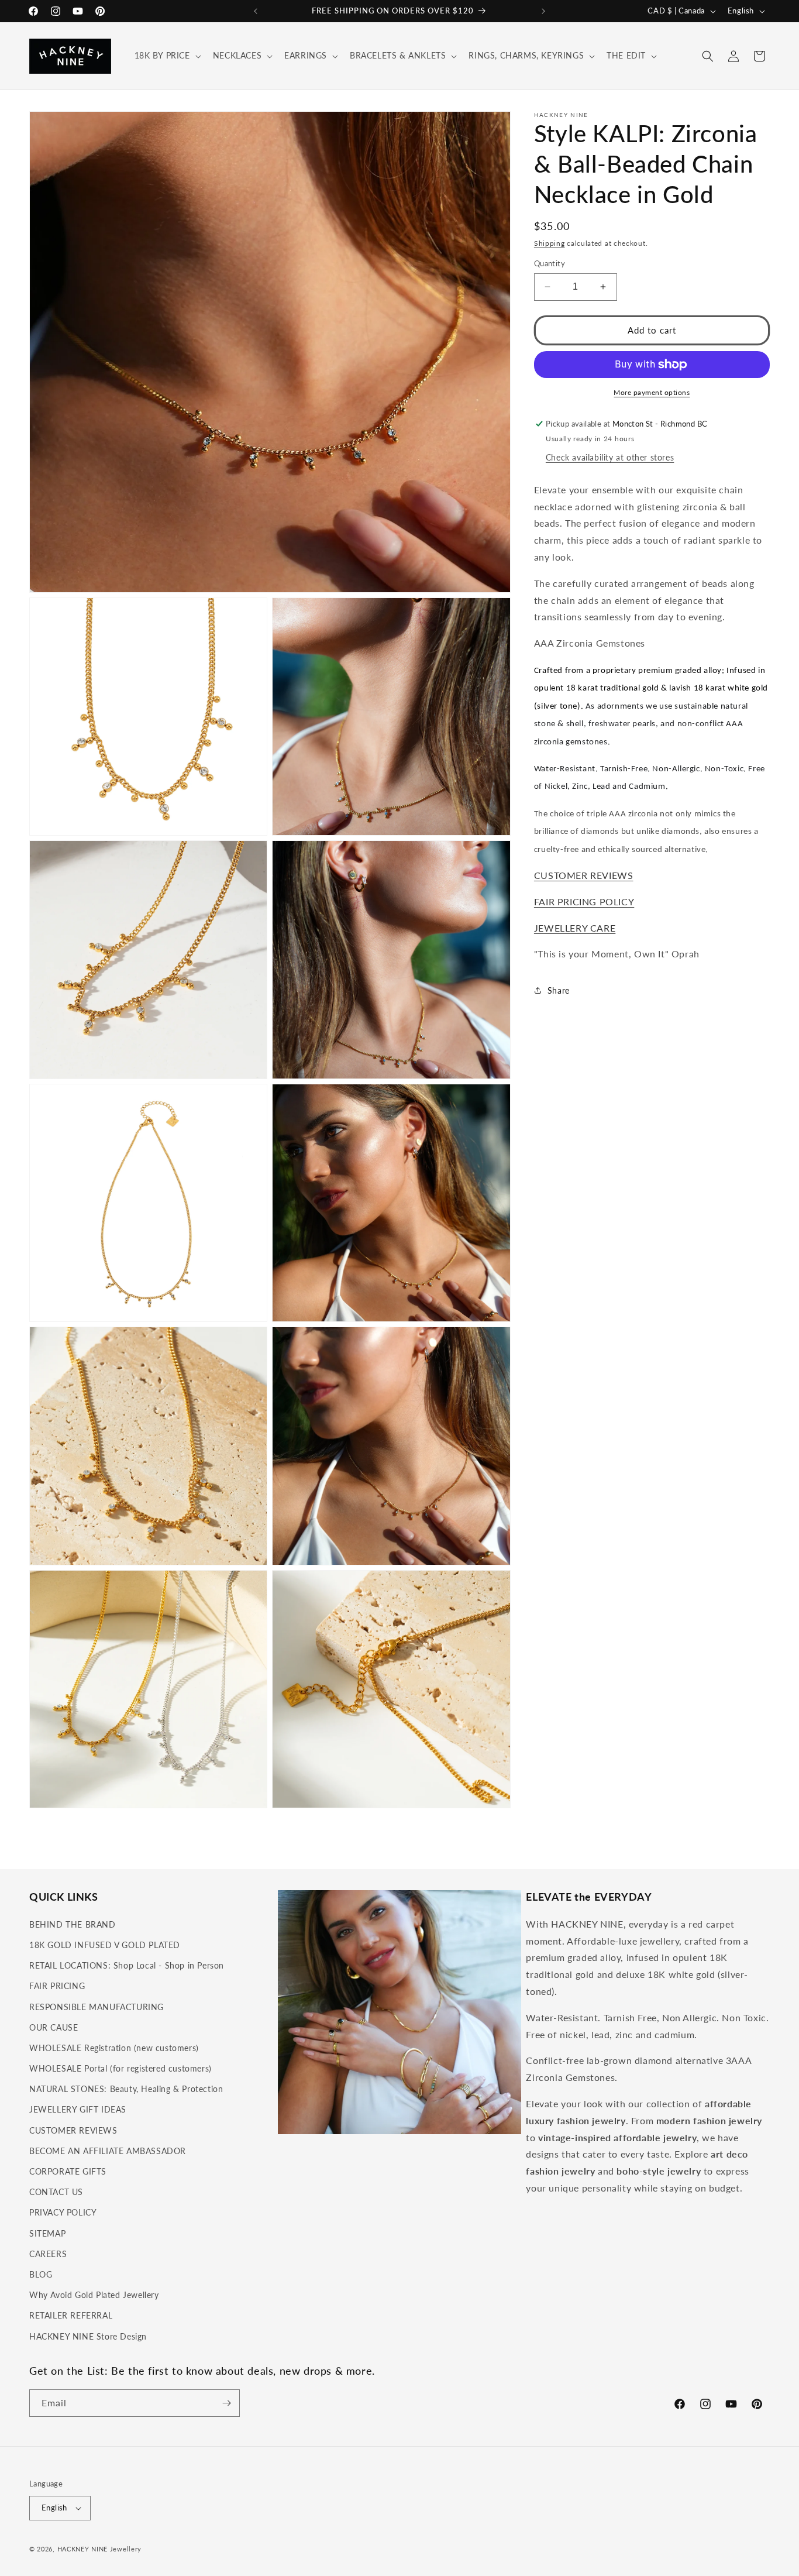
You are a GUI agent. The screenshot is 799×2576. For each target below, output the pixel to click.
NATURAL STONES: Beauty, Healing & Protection (126, 2089)
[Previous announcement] (256, 11)
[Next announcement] (543, 11)
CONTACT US (56, 2192)
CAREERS (48, 2254)
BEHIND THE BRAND (73, 1924)
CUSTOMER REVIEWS (584, 875)
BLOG (41, 2274)
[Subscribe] (226, 2403)
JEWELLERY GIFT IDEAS (78, 2109)
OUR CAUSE (54, 2027)
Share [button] (559, 990)
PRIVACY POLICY (63, 2212)
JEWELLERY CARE (575, 928)
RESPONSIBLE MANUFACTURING (97, 2007)
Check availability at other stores (610, 457)
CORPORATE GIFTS (68, 2171)
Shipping (550, 243)
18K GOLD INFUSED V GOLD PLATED (105, 1945)
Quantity (550, 263)
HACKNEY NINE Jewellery (99, 2549)
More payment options (652, 392)
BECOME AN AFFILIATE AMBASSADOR (108, 2151)
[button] (167, 56)
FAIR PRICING (57, 1986)
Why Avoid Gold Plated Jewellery (94, 2295)
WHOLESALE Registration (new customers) (114, 2048)
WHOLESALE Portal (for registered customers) (120, 2068)
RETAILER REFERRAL (71, 2315)
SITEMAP (47, 2233)
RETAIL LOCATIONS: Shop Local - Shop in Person (127, 1965)
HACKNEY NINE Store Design (88, 2336)
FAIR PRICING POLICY (584, 901)
